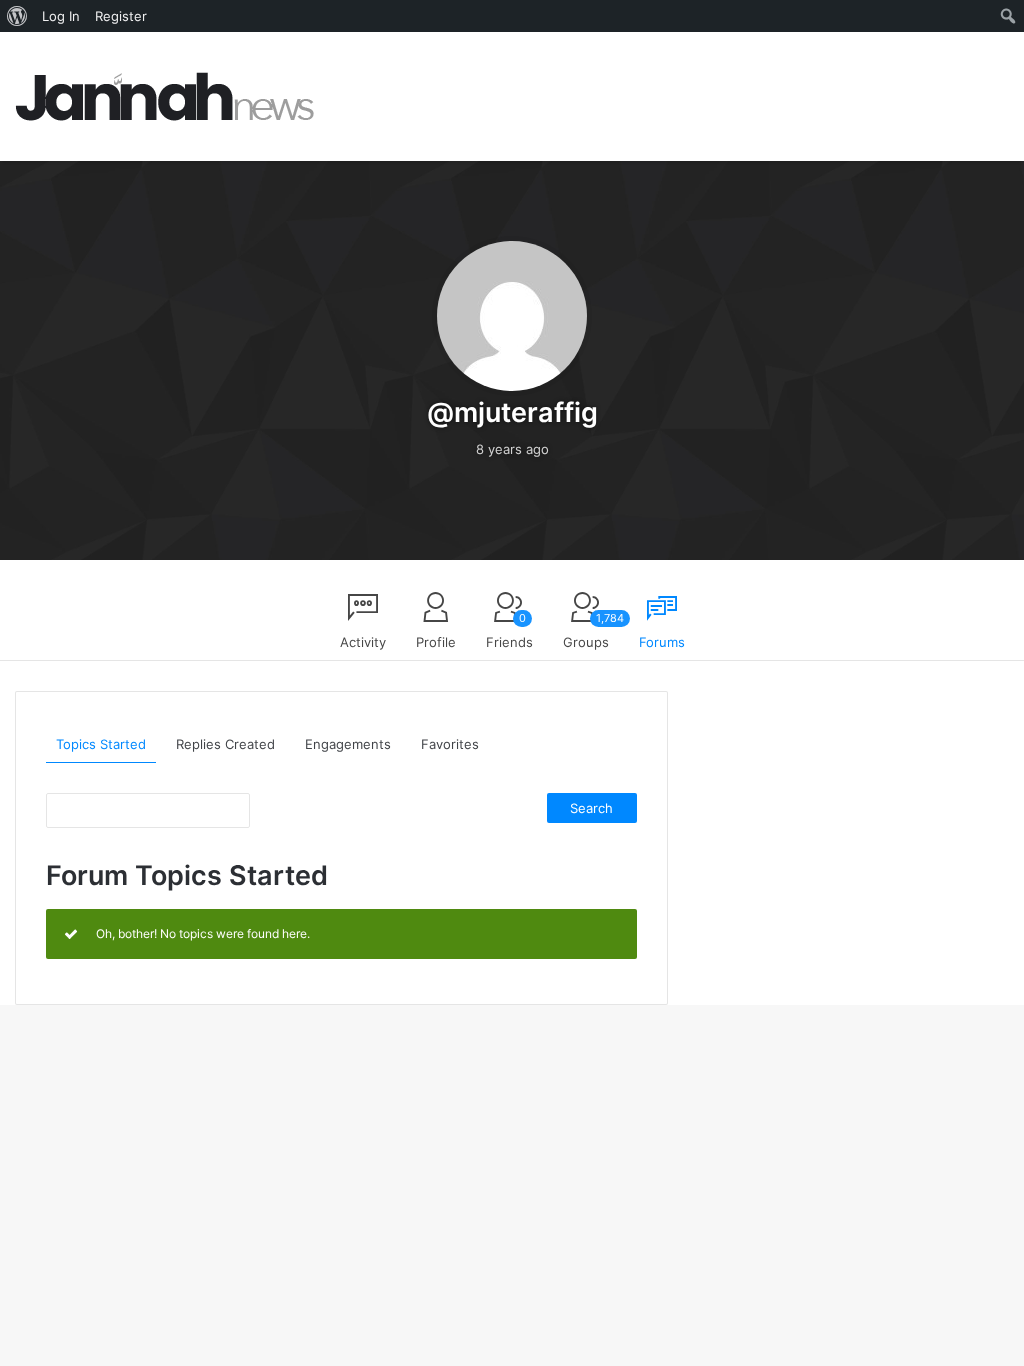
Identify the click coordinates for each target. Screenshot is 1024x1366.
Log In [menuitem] (61, 16)
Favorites (450, 744)
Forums (662, 642)
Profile (436, 642)
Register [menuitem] (121, 16)
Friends (509, 630)
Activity (363, 642)
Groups (591, 630)
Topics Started (101, 744)
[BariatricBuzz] (165, 96)
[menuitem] (17, 16)
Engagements (348, 744)
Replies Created (225, 744)
